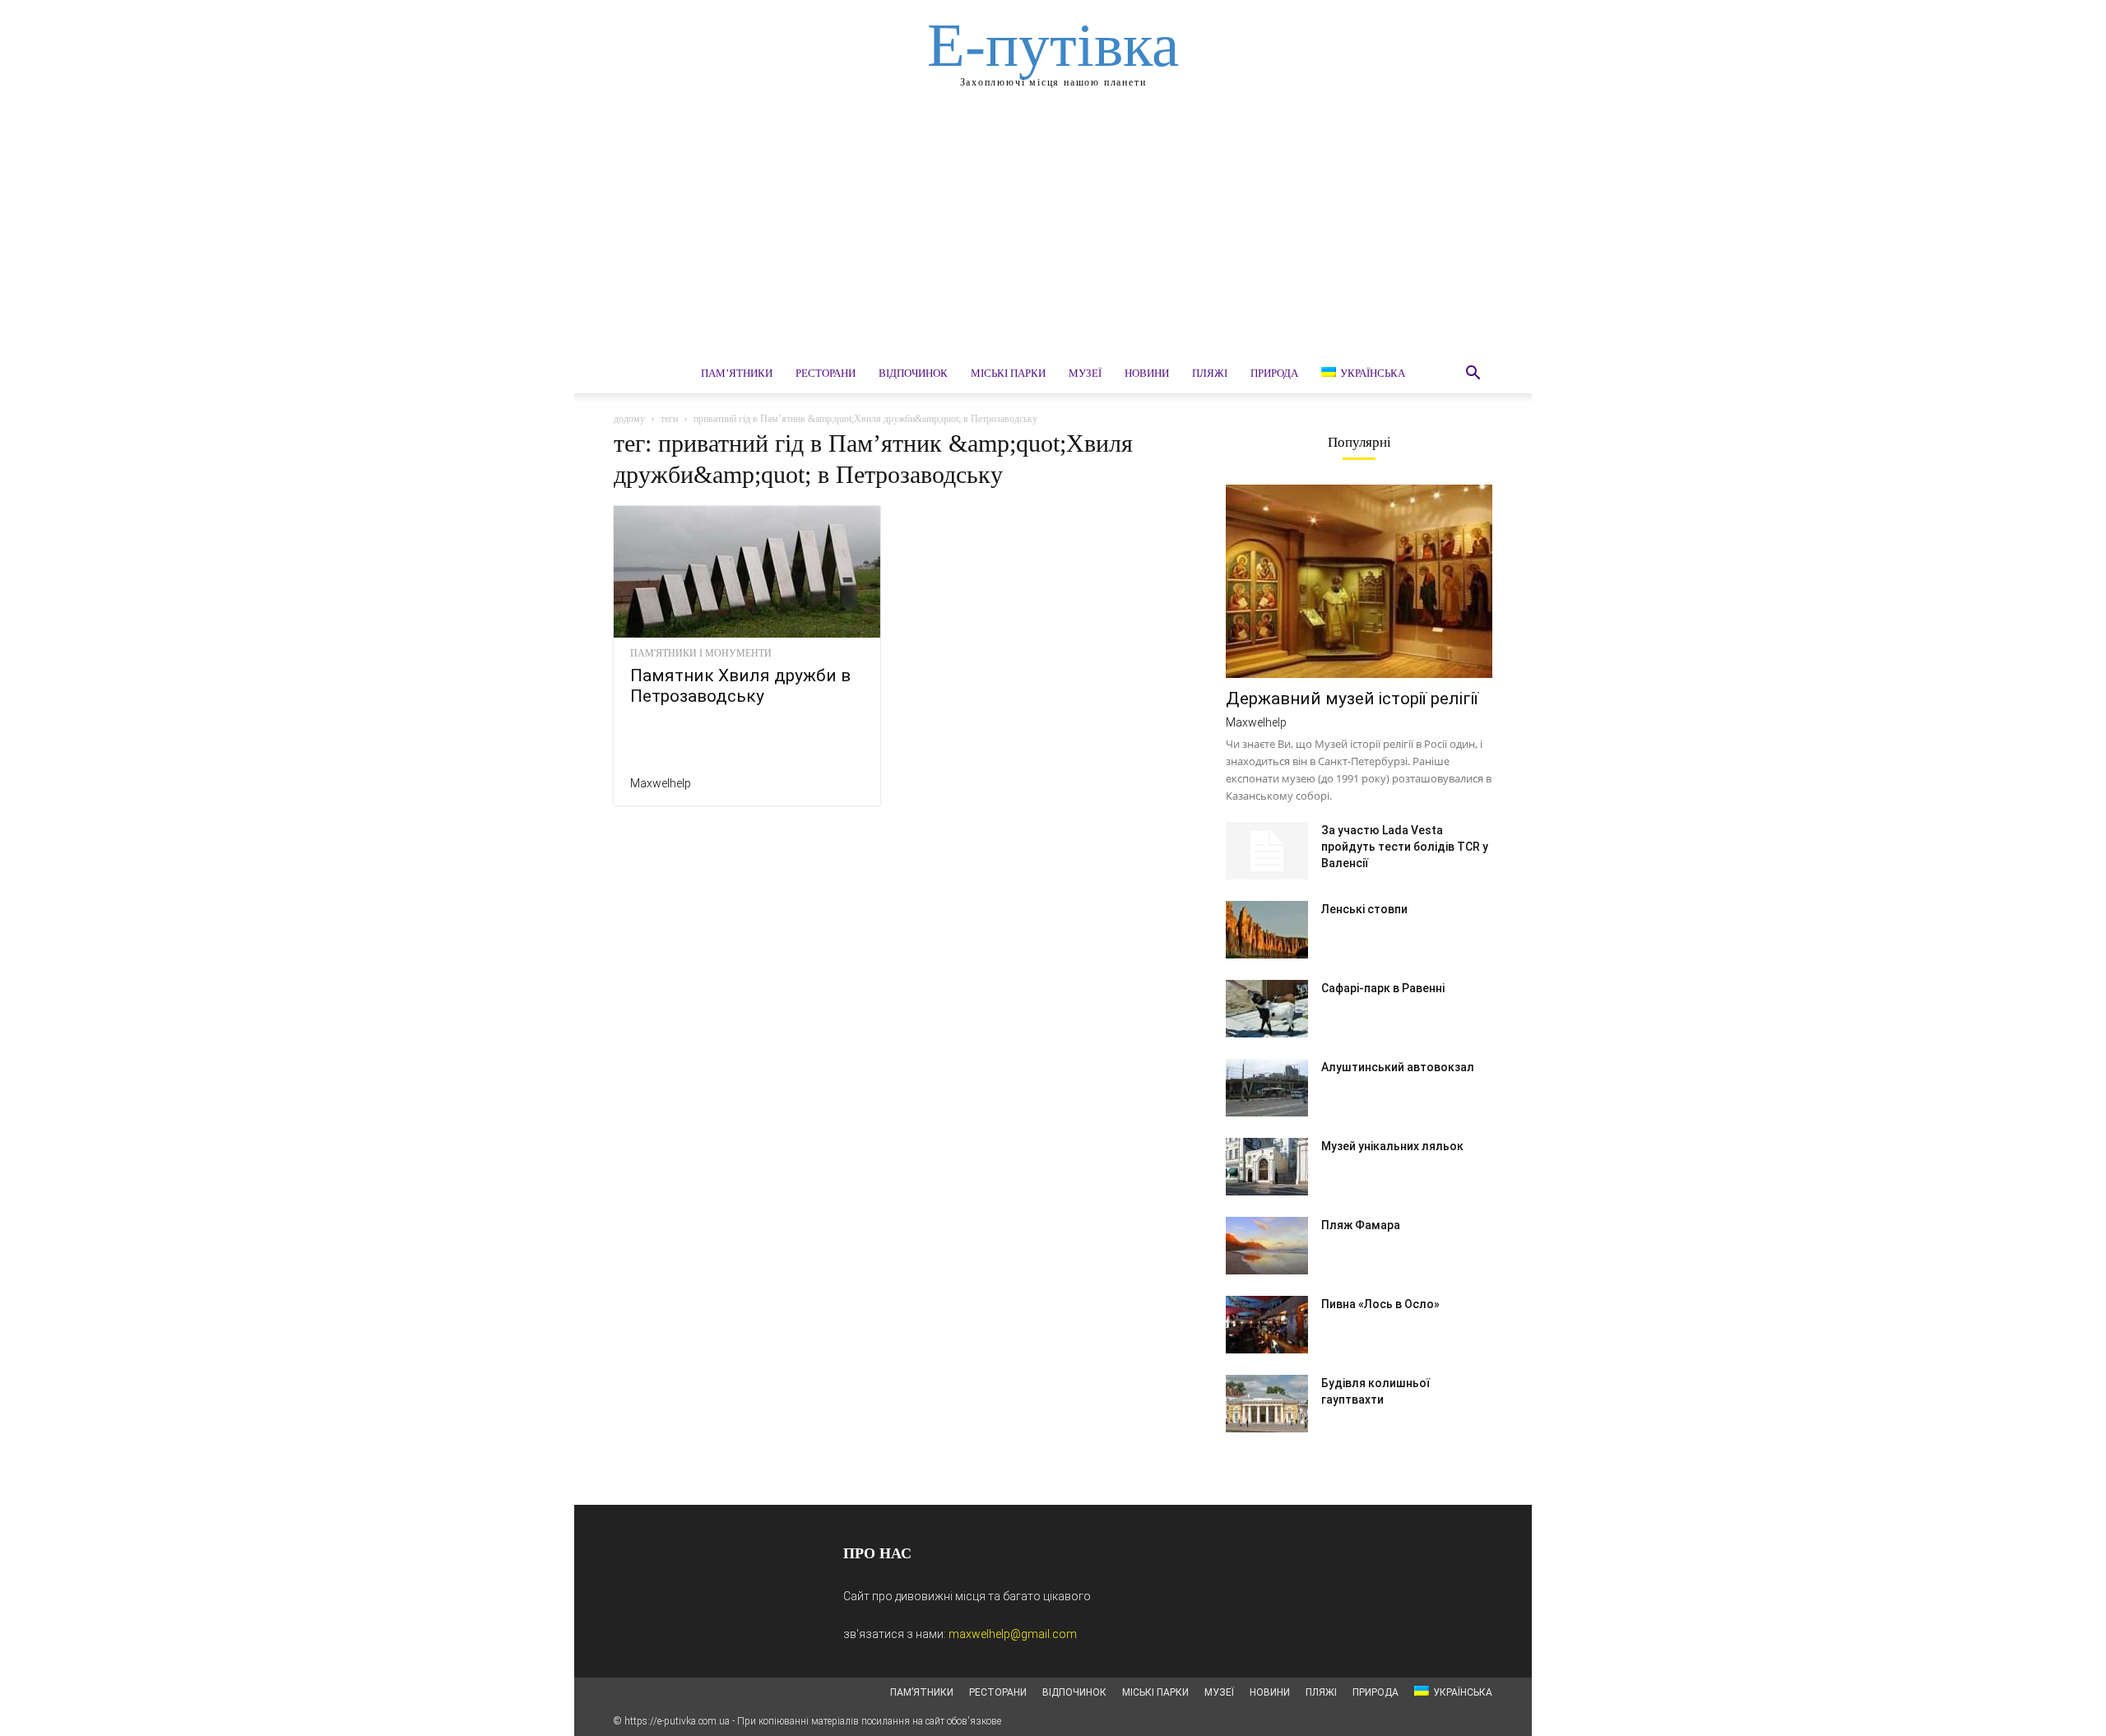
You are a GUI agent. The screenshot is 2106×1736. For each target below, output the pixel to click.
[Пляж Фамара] (1267, 1246)
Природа (1274, 373)
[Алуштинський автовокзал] (1267, 1088)
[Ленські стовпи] (1267, 930)
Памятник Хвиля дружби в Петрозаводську (740, 686)
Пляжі (1210, 373)
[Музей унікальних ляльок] (1267, 1167)
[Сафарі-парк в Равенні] (1267, 1009)
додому (629, 419)
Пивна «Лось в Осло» (1380, 1304)
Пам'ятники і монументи (701, 653)
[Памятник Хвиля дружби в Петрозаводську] (747, 572)
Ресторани (826, 373)
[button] (1473, 375)
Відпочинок (913, 373)
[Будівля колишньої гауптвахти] (1267, 1404)
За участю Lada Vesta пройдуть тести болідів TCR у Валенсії (1405, 847)
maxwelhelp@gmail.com (1013, 1634)
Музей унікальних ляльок (1392, 1146)
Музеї (1085, 373)
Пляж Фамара (1361, 1225)
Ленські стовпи (1364, 909)
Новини (1147, 373)
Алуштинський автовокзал (1398, 1067)
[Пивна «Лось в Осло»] (1267, 1325)
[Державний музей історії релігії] (1359, 581)
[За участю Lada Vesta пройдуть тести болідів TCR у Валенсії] (1267, 851)
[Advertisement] (1053, 230)
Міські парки (1008, 373)
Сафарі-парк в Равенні (1383, 988)
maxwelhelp (661, 783)
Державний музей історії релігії (1352, 699)
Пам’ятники (737, 373)
